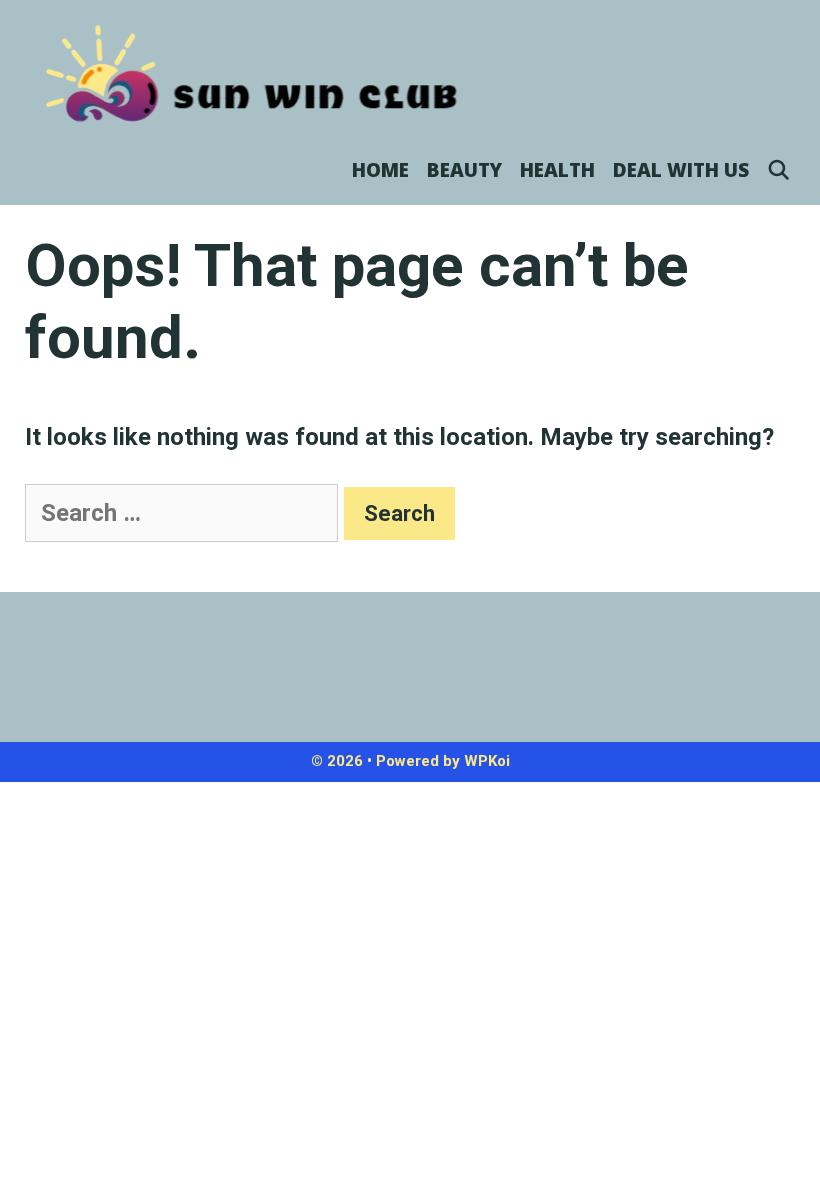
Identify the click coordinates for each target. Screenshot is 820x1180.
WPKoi (487, 761)
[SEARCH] (779, 170)
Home (380, 170)
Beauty (464, 170)
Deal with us (681, 170)
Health (557, 170)
